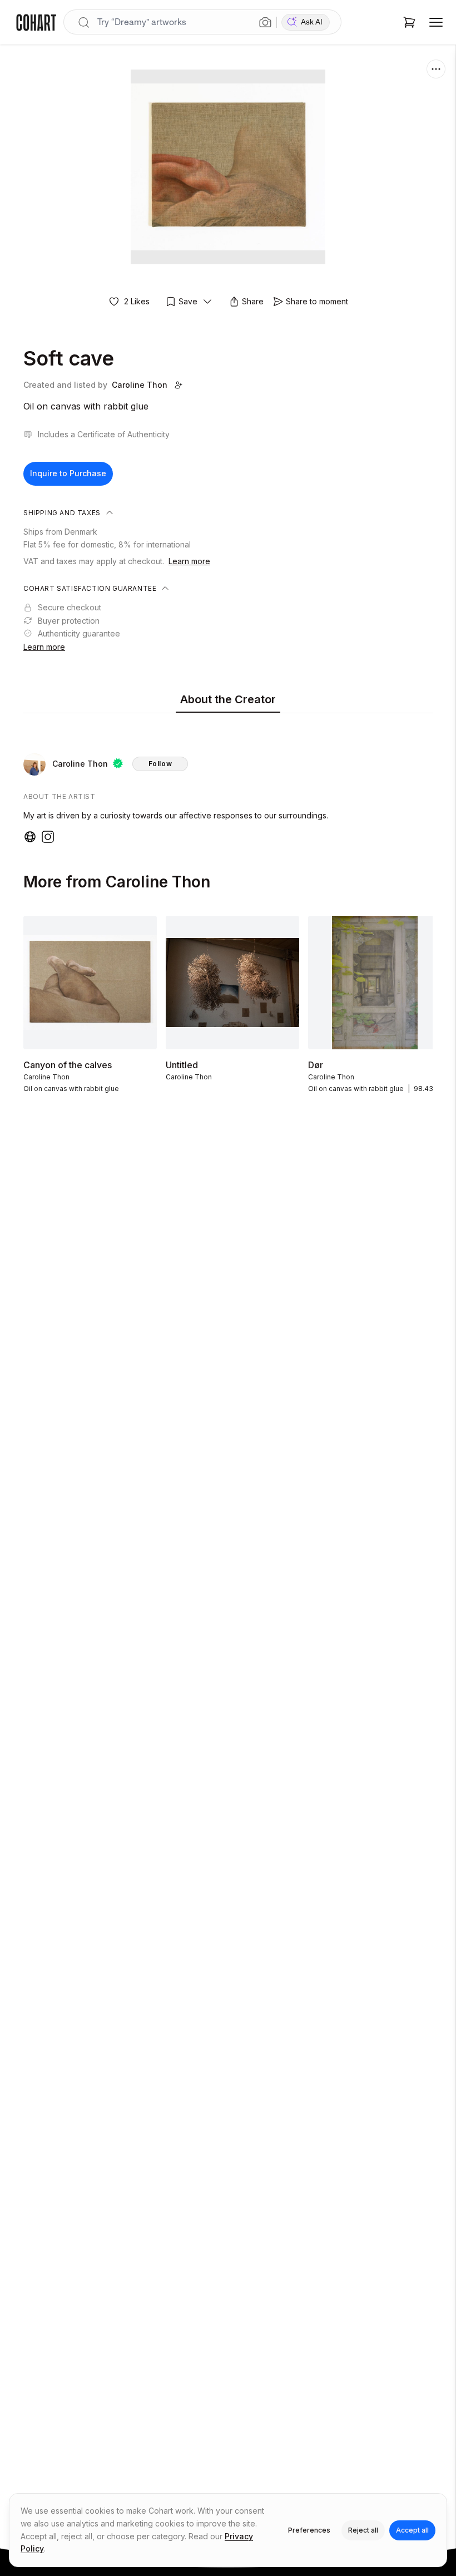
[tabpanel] (228, 781)
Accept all (412, 2530)
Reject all (363, 2530)
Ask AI (312, 22)
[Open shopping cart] (409, 22)
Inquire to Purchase (68, 473)
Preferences (309, 2530)
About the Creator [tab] (228, 699)
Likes (137, 301)
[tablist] (228, 700)
